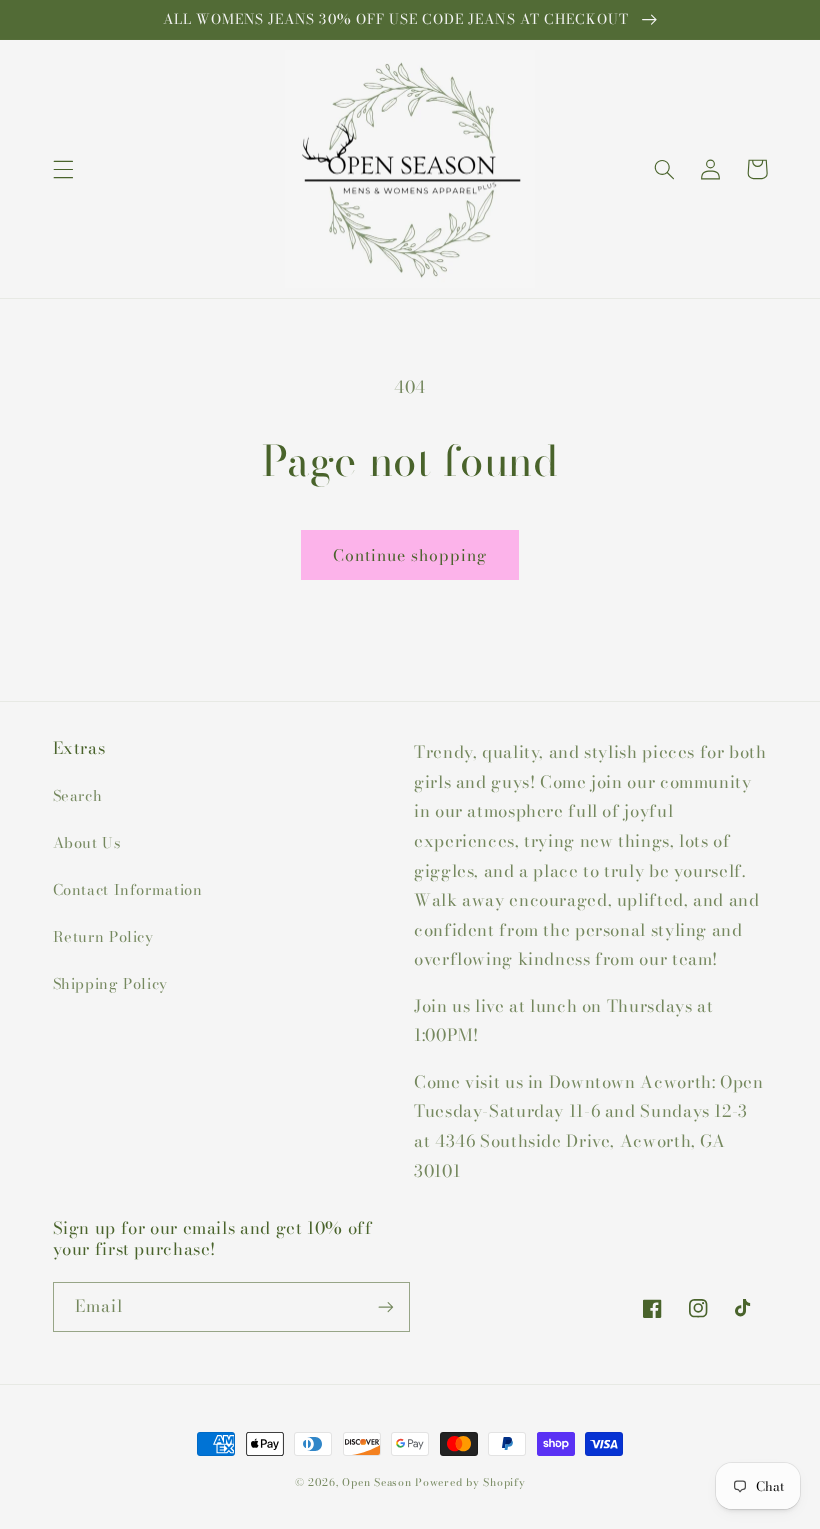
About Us (87, 842)
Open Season (376, 1482)
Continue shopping (410, 555)
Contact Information (128, 889)
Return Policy (103, 936)
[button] (63, 169)
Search (78, 795)
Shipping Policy (110, 983)
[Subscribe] (386, 1306)
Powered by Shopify (470, 1482)
